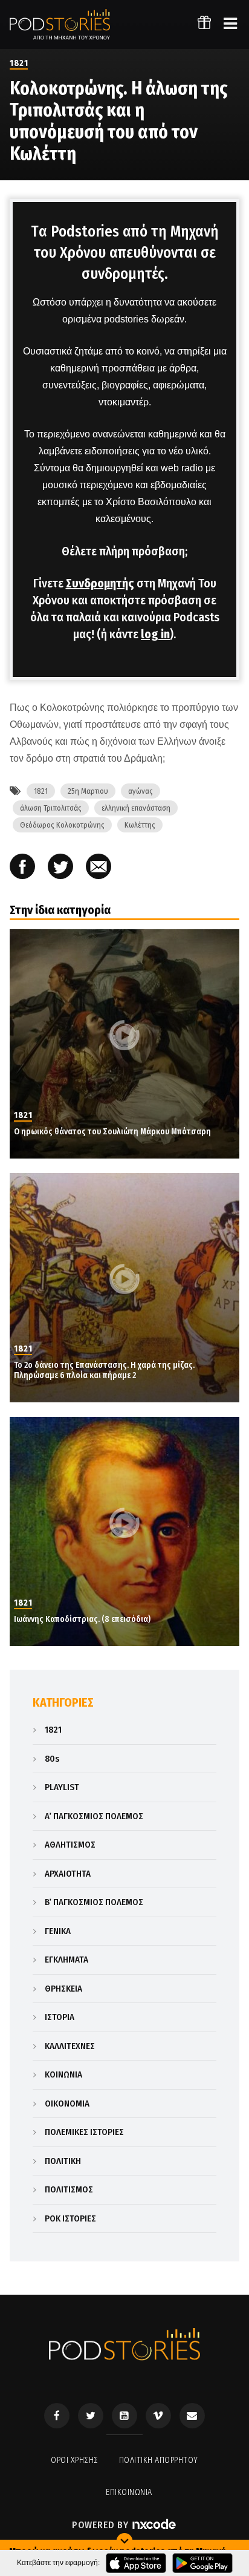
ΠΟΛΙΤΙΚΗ (63, 2161)
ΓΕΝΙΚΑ (58, 1931)
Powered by (102, 2525)
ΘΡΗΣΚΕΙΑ (63, 1989)
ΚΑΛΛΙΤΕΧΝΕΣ (70, 2046)
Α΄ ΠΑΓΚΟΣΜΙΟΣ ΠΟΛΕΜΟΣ (94, 1816)
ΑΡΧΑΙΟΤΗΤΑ (68, 1874)
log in (155, 634)
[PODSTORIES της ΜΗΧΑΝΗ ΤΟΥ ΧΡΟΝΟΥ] (60, 25)
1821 (19, 63)
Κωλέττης (140, 825)
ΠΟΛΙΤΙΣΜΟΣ (69, 2189)
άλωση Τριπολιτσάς (51, 808)
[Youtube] (124, 2416)
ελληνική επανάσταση (136, 808)
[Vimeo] (158, 2416)
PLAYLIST (62, 1787)
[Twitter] (91, 2416)
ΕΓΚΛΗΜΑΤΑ (66, 1960)
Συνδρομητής (100, 583)
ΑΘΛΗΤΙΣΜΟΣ (70, 1845)
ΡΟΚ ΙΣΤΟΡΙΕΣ (70, 2218)
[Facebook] (57, 2416)
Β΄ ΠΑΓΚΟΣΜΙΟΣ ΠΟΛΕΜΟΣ (94, 1902)
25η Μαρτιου (88, 791)
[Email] (99, 868)
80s (52, 1759)
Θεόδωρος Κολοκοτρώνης (62, 825)
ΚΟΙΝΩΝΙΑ (63, 2074)
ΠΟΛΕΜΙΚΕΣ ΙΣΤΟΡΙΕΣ (84, 2132)
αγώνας (141, 791)
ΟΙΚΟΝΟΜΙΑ (67, 2104)
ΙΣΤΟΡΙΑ (60, 2017)
